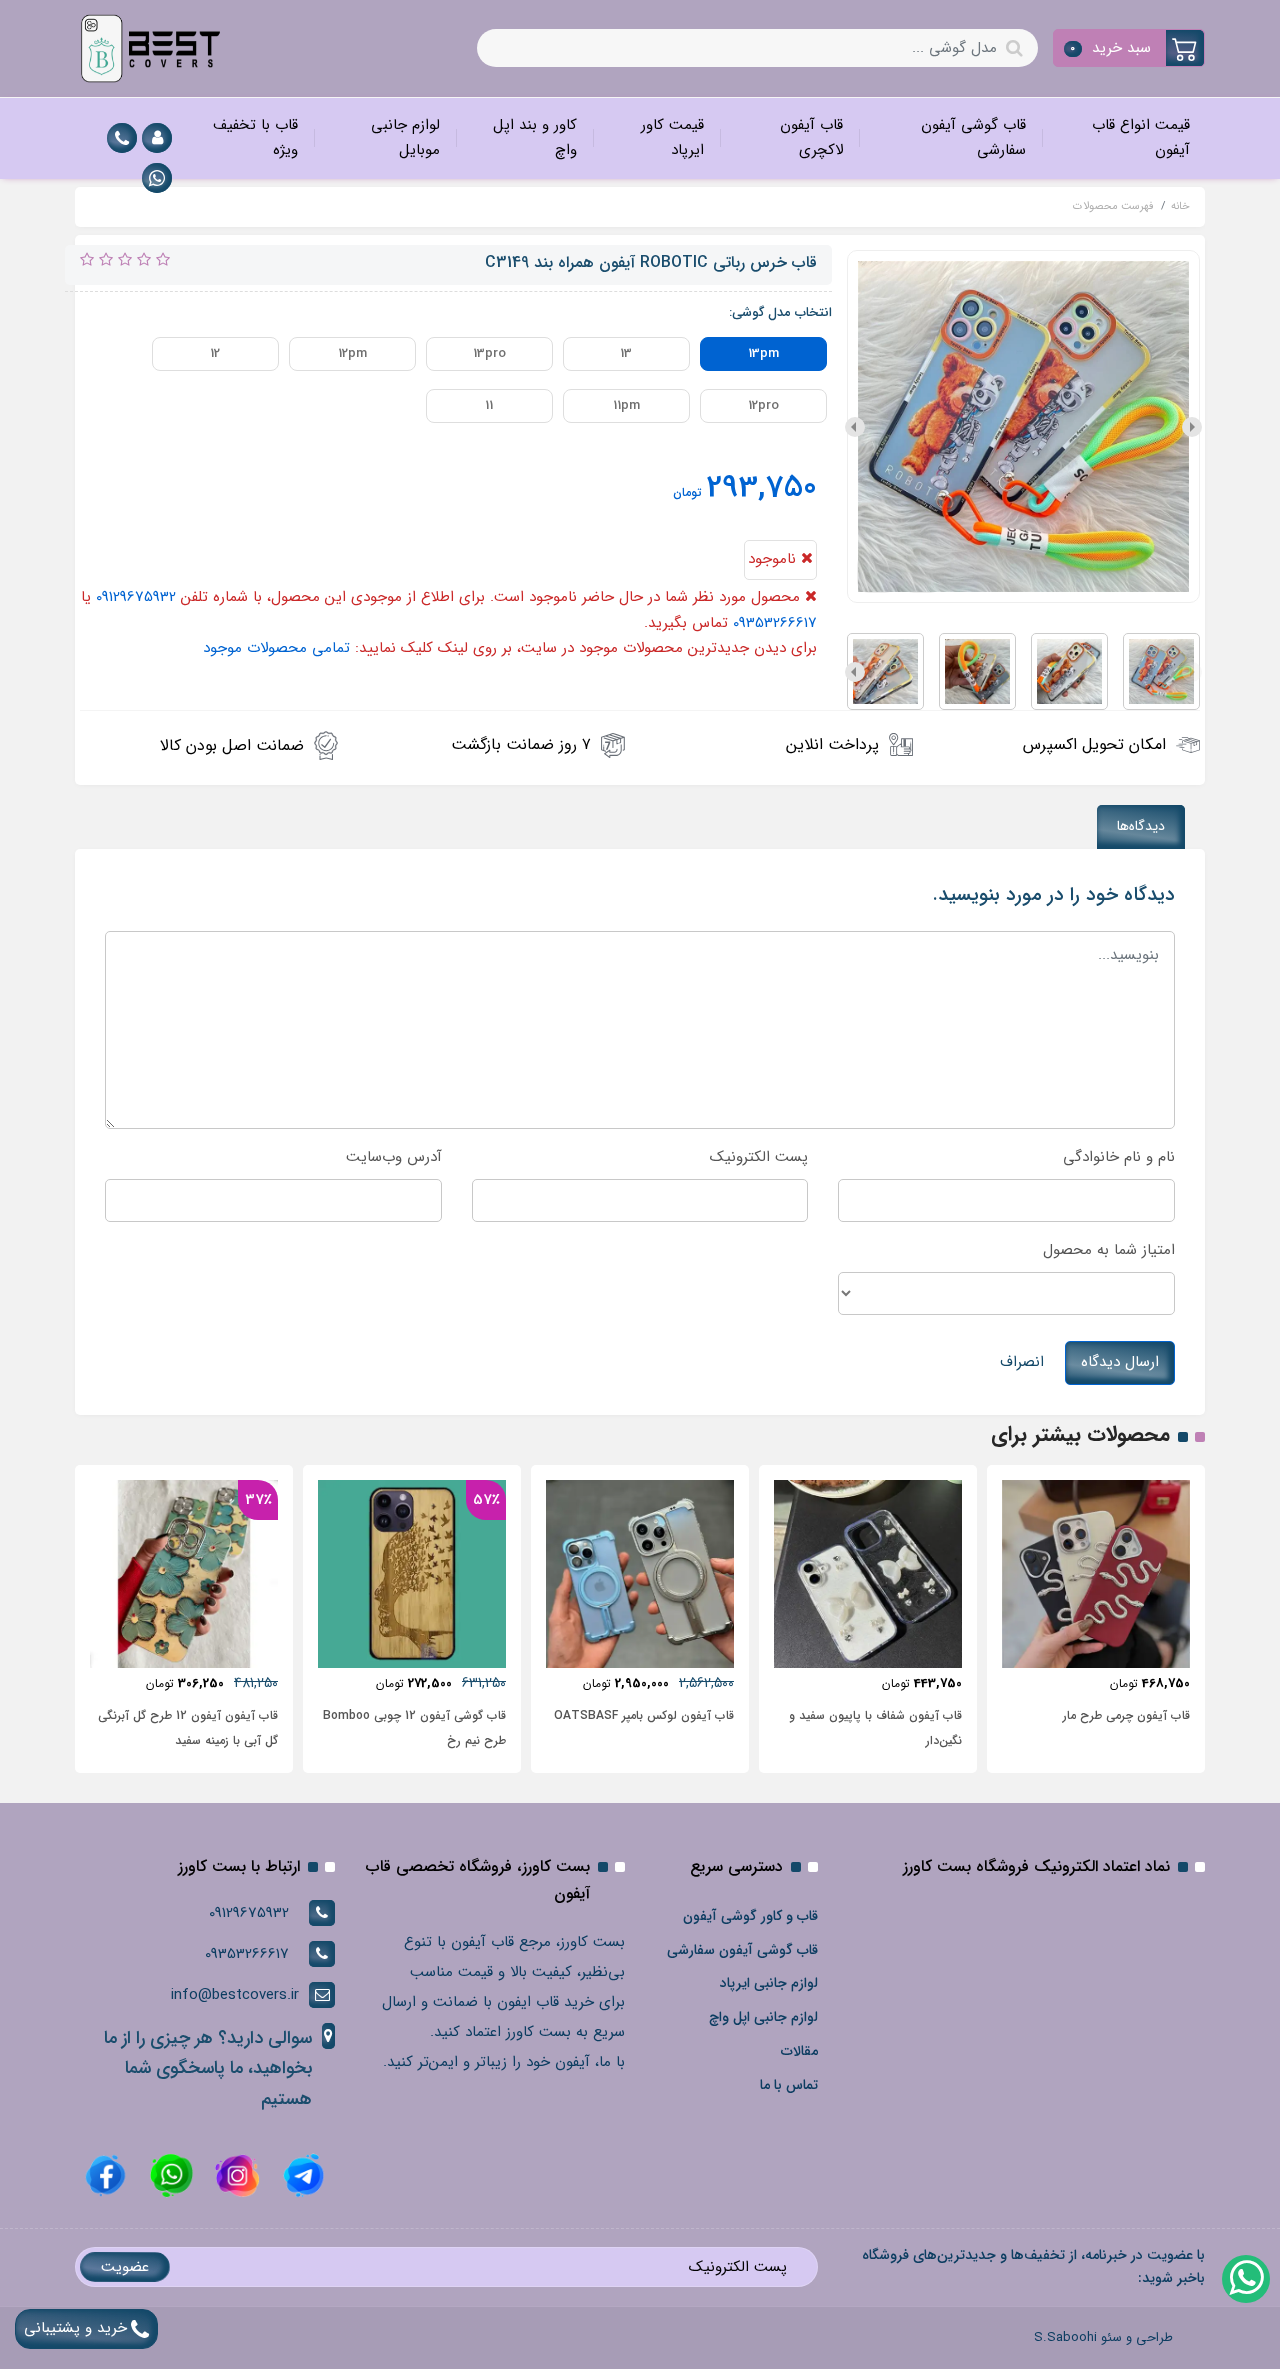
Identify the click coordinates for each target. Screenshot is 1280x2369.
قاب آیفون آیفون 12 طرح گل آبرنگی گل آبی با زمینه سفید (188, 1728)
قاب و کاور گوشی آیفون (750, 1916)
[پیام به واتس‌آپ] (1245, 2278)
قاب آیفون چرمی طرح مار (1126, 1715)
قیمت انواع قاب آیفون (1141, 138)
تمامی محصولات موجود (276, 648)
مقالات (799, 2051)
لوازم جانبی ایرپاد (769, 1983)
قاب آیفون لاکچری (811, 138)
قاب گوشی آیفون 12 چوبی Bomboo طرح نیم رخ (414, 1728)
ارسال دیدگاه (1120, 1362)
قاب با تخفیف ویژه (255, 138)
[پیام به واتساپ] (157, 178)
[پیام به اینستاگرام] (235, 2175)
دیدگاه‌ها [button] (1141, 826)
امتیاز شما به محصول (1109, 1250)
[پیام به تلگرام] (301, 2175)
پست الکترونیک (759, 1157)
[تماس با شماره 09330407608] (122, 138)
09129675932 (136, 597)
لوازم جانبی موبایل (405, 138)
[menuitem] (1123, 138)
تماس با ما (789, 2085)
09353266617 (775, 623)
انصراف (1022, 1362)
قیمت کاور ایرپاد (672, 138)
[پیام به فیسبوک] (105, 2175)
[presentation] (1192, 427)
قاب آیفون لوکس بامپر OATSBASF (644, 1715)
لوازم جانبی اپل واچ (763, 2017)
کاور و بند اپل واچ (535, 138)
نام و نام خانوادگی (1119, 1157)
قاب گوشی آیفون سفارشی (973, 138)
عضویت (125, 2267)
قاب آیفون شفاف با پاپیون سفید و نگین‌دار (875, 1728)
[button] (1129, 48)
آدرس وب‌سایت (394, 1157)
